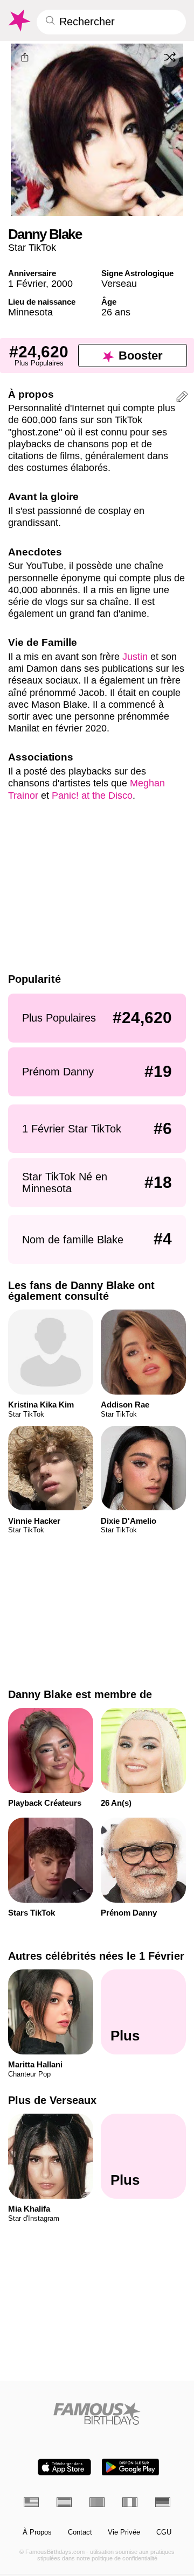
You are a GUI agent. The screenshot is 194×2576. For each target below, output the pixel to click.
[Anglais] (31, 2502)
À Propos (37, 2532)
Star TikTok (32, 247)
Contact (80, 2532)
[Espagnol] (64, 2502)
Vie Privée (124, 2532)
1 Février (27, 283)
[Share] (25, 58)
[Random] (170, 58)
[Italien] (130, 2502)
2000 (62, 283)
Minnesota (30, 312)
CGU (164, 2532)
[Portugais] (97, 2502)
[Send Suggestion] (182, 398)
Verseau (119, 283)
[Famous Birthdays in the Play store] (130, 2467)
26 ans (116, 312)
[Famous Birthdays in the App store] (64, 2467)
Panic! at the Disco (92, 795)
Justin (135, 656)
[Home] (97, 2413)
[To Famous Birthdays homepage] (19, 20)
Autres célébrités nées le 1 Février (96, 1956)
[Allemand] (163, 2502)
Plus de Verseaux (52, 2100)
